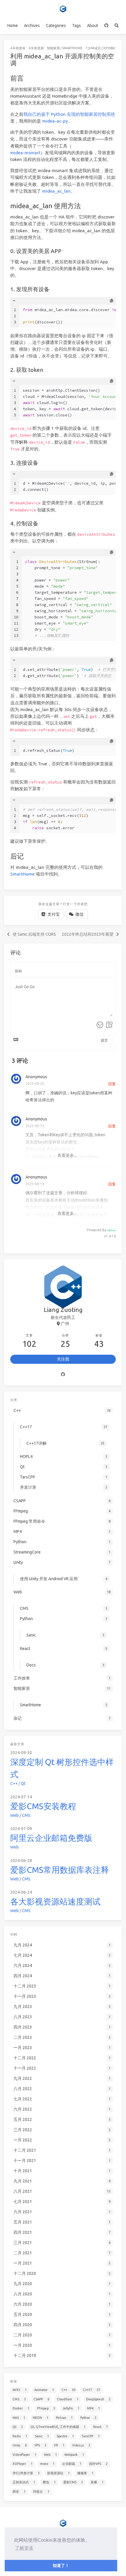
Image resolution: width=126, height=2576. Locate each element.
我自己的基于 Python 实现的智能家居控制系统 (69, 114)
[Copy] (111, 301)
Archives (32, 26)
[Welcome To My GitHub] (107, 26)
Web (15, 1815)
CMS (26, 1815)
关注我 (63, 1359)
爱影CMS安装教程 (43, 1806)
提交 (104, 1040)
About (93, 26)
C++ (14, 1783)
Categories (56, 26)
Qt (23, 1783)
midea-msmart (25, 153)
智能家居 (53, 48)
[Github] (63, 1375)
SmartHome (72, 48)
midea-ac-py (55, 121)
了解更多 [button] (24, 2548)
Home (13, 26)
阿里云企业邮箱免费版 (51, 1838)
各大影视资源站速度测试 (55, 1901)
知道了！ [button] (61, 2565)
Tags (76, 26)
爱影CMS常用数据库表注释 (60, 1870)
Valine (111, 1230)
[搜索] (117, 26)
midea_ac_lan (56, 191)
